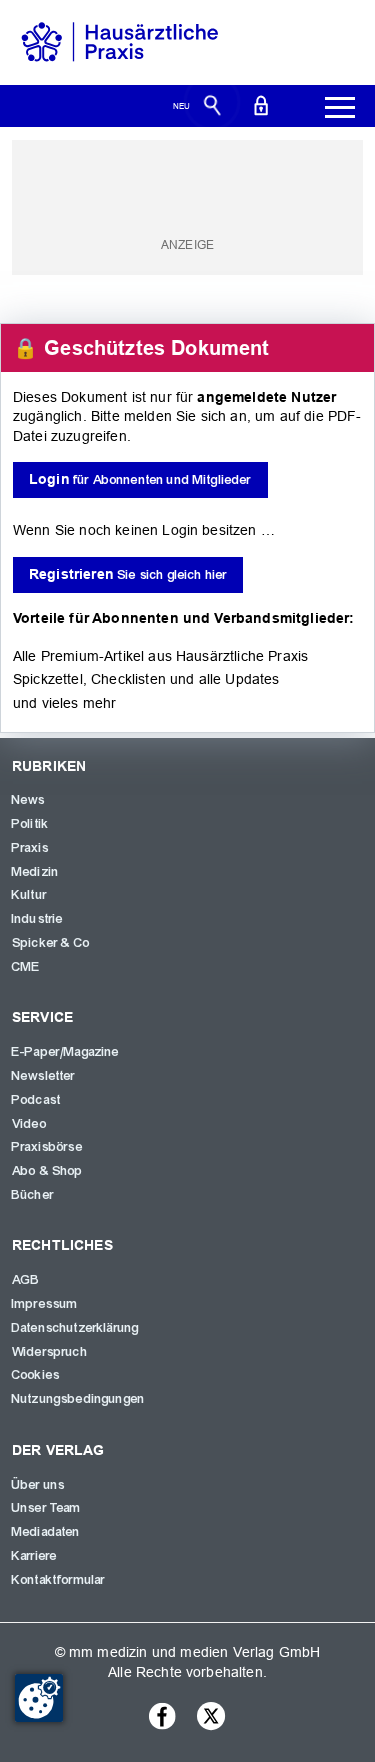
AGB (26, 1280)
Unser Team (47, 1508)
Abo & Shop (48, 1171)
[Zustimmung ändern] (39, 1698)
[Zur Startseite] (120, 41)
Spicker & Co (51, 943)
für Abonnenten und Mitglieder (140, 479)
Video (29, 1124)
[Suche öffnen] (212, 104)
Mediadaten (46, 1532)
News (29, 800)
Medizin (35, 872)
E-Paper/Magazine (66, 1052)
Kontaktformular (58, 1580)
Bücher (33, 1195)
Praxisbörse (47, 1147)
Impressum (45, 1304)
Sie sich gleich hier (128, 574)
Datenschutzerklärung (75, 1328)
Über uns (38, 1485)
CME (26, 967)
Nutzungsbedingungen (78, 1399)
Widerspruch (50, 1352)
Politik (30, 824)
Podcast (36, 1100)
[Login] (261, 104)
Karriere (34, 1556)
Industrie (37, 919)
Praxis (30, 848)
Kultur (29, 895)
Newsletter (44, 1076)
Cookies (36, 1375)
